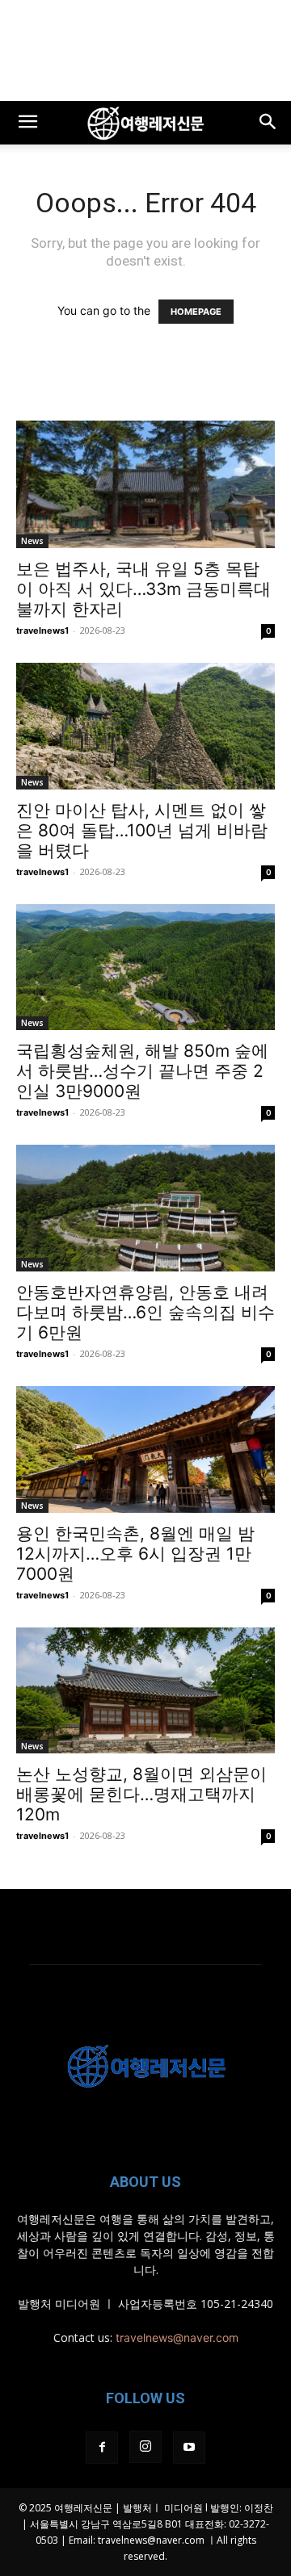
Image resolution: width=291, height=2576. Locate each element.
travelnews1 (42, 630)
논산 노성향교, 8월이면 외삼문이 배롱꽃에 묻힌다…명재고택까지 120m (141, 1794)
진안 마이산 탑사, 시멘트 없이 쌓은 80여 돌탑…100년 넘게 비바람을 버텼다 (142, 830)
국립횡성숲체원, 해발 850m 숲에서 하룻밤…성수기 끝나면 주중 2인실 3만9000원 (142, 1071)
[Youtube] (189, 2448)
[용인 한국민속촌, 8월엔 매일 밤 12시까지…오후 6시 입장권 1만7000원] (145, 1449)
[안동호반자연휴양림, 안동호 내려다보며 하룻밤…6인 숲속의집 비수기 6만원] (145, 1208)
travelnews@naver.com (177, 2337)
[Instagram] (145, 2447)
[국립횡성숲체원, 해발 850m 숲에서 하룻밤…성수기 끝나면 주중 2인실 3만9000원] (145, 968)
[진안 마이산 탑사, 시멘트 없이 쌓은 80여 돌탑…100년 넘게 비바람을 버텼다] (145, 726)
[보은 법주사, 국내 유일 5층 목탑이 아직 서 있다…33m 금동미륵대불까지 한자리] (145, 484)
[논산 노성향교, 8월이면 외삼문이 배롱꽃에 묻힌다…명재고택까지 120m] (145, 1691)
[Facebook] (102, 2448)
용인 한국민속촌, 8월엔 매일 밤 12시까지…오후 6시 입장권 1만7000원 (135, 1554)
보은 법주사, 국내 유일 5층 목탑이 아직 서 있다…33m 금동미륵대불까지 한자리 (143, 589)
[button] (27, 123)
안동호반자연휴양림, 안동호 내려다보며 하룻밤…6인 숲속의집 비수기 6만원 (145, 1312)
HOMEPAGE (196, 312)
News (32, 541)
